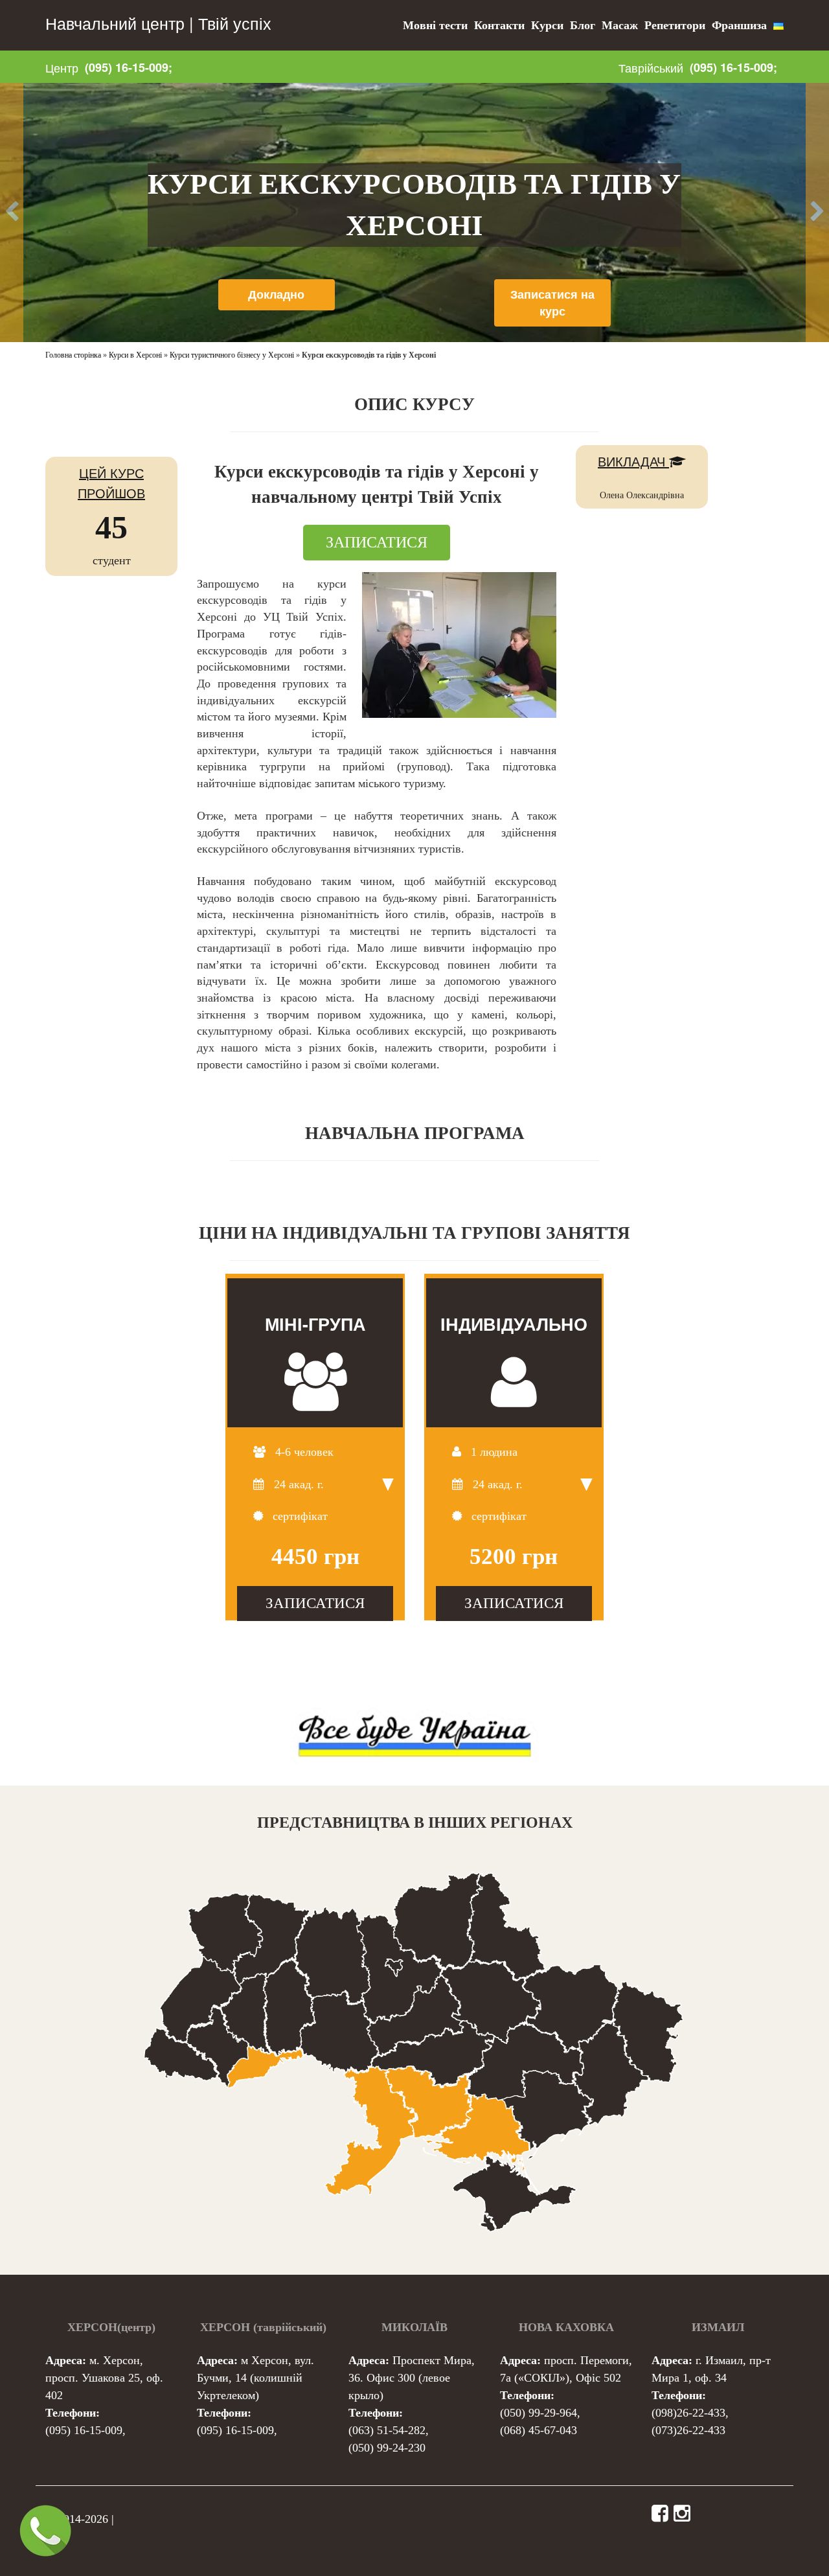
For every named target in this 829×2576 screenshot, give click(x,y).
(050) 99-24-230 (387, 2448)
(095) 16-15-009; (129, 67)
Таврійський (651, 67)
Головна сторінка (73, 355)
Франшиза (739, 25)
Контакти (499, 25)
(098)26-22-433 (688, 2413)
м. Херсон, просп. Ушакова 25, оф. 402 (104, 2378)
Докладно (276, 294)
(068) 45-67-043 (539, 2430)
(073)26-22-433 (688, 2430)
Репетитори (675, 25)
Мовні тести (435, 25)
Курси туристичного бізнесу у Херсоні (232, 355)
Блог (583, 25)
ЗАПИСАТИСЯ (377, 542)
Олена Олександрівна (642, 495)
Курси (547, 25)
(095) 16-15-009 (84, 2430)
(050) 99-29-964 (539, 2413)
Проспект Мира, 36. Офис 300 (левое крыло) (412, 2378)
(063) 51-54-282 (387, 2430)
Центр (62, 67)
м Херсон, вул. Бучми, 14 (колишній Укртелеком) (256, 2378)
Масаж (620, 25)
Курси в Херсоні (135, 355)
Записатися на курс (552, 303)
